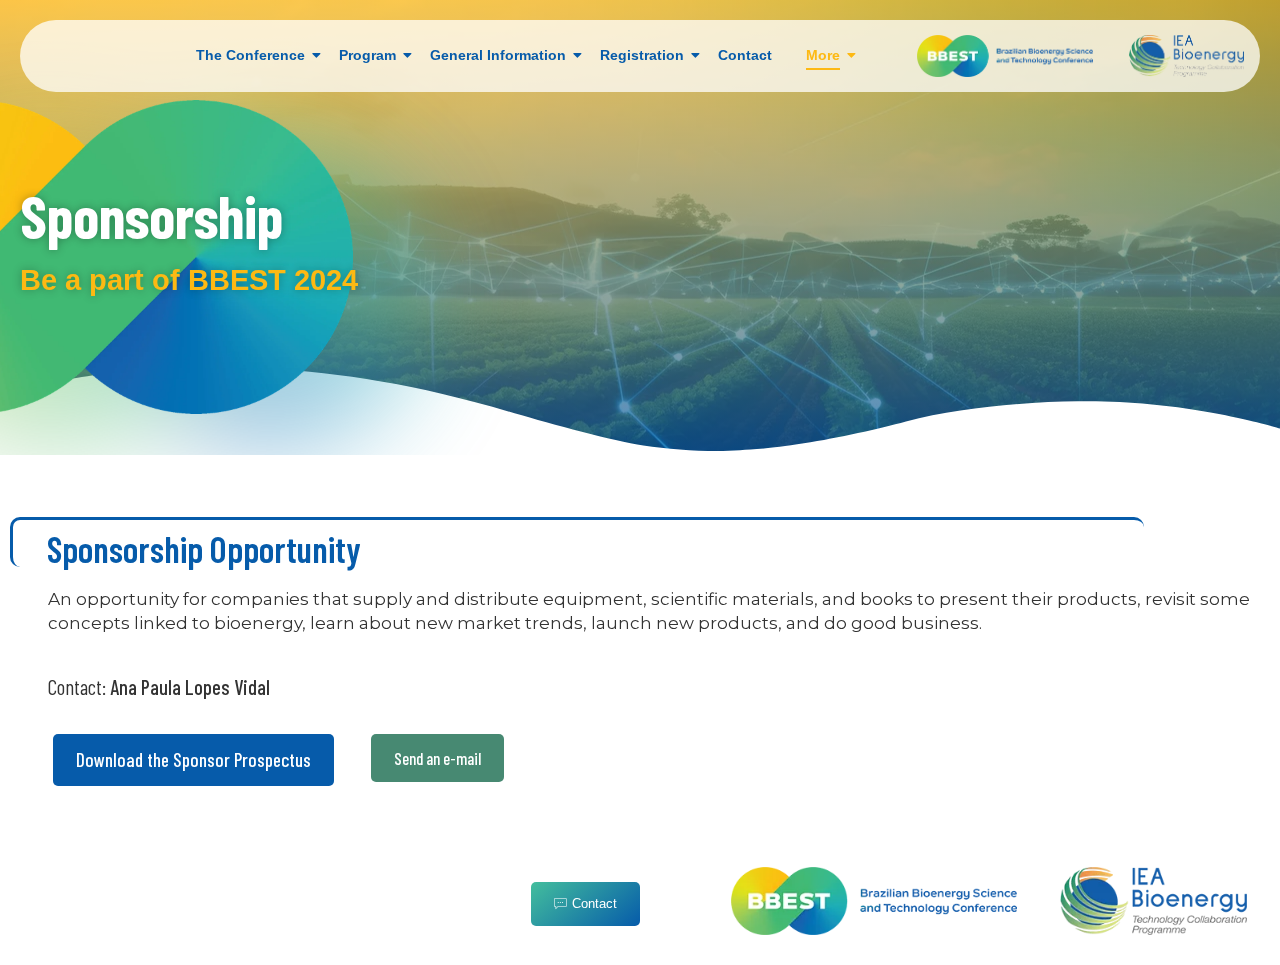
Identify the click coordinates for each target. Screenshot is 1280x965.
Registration (642, 55)
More (823, 55)
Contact (745, 55)
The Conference (250, 55)
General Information (498, 55)
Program (367, 55)
